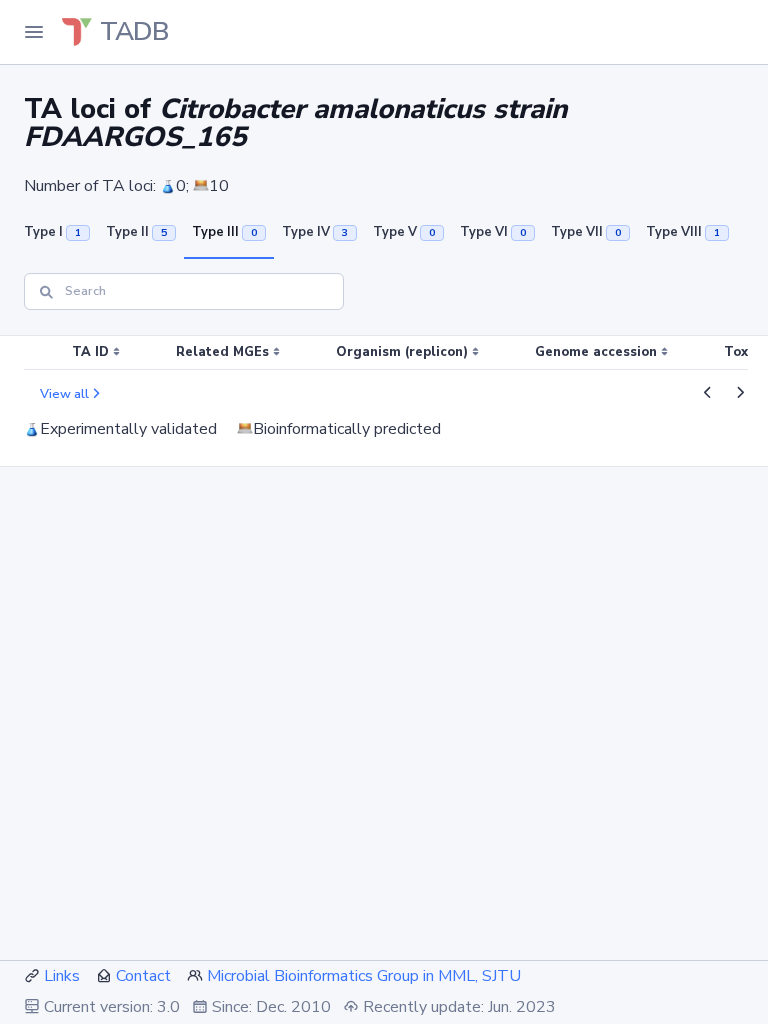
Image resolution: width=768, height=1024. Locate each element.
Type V (404, 232)
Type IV (315, 232)
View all (64, 394)
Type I (52, 232)
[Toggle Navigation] (34, 32)
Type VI (493, 232)
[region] (384, 353)
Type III (224, 232)
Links (62, 976)
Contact (143, 976)
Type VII (586, 232)
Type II (136, 232)
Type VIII (683, 232)
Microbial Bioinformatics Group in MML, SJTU (364, 976)
